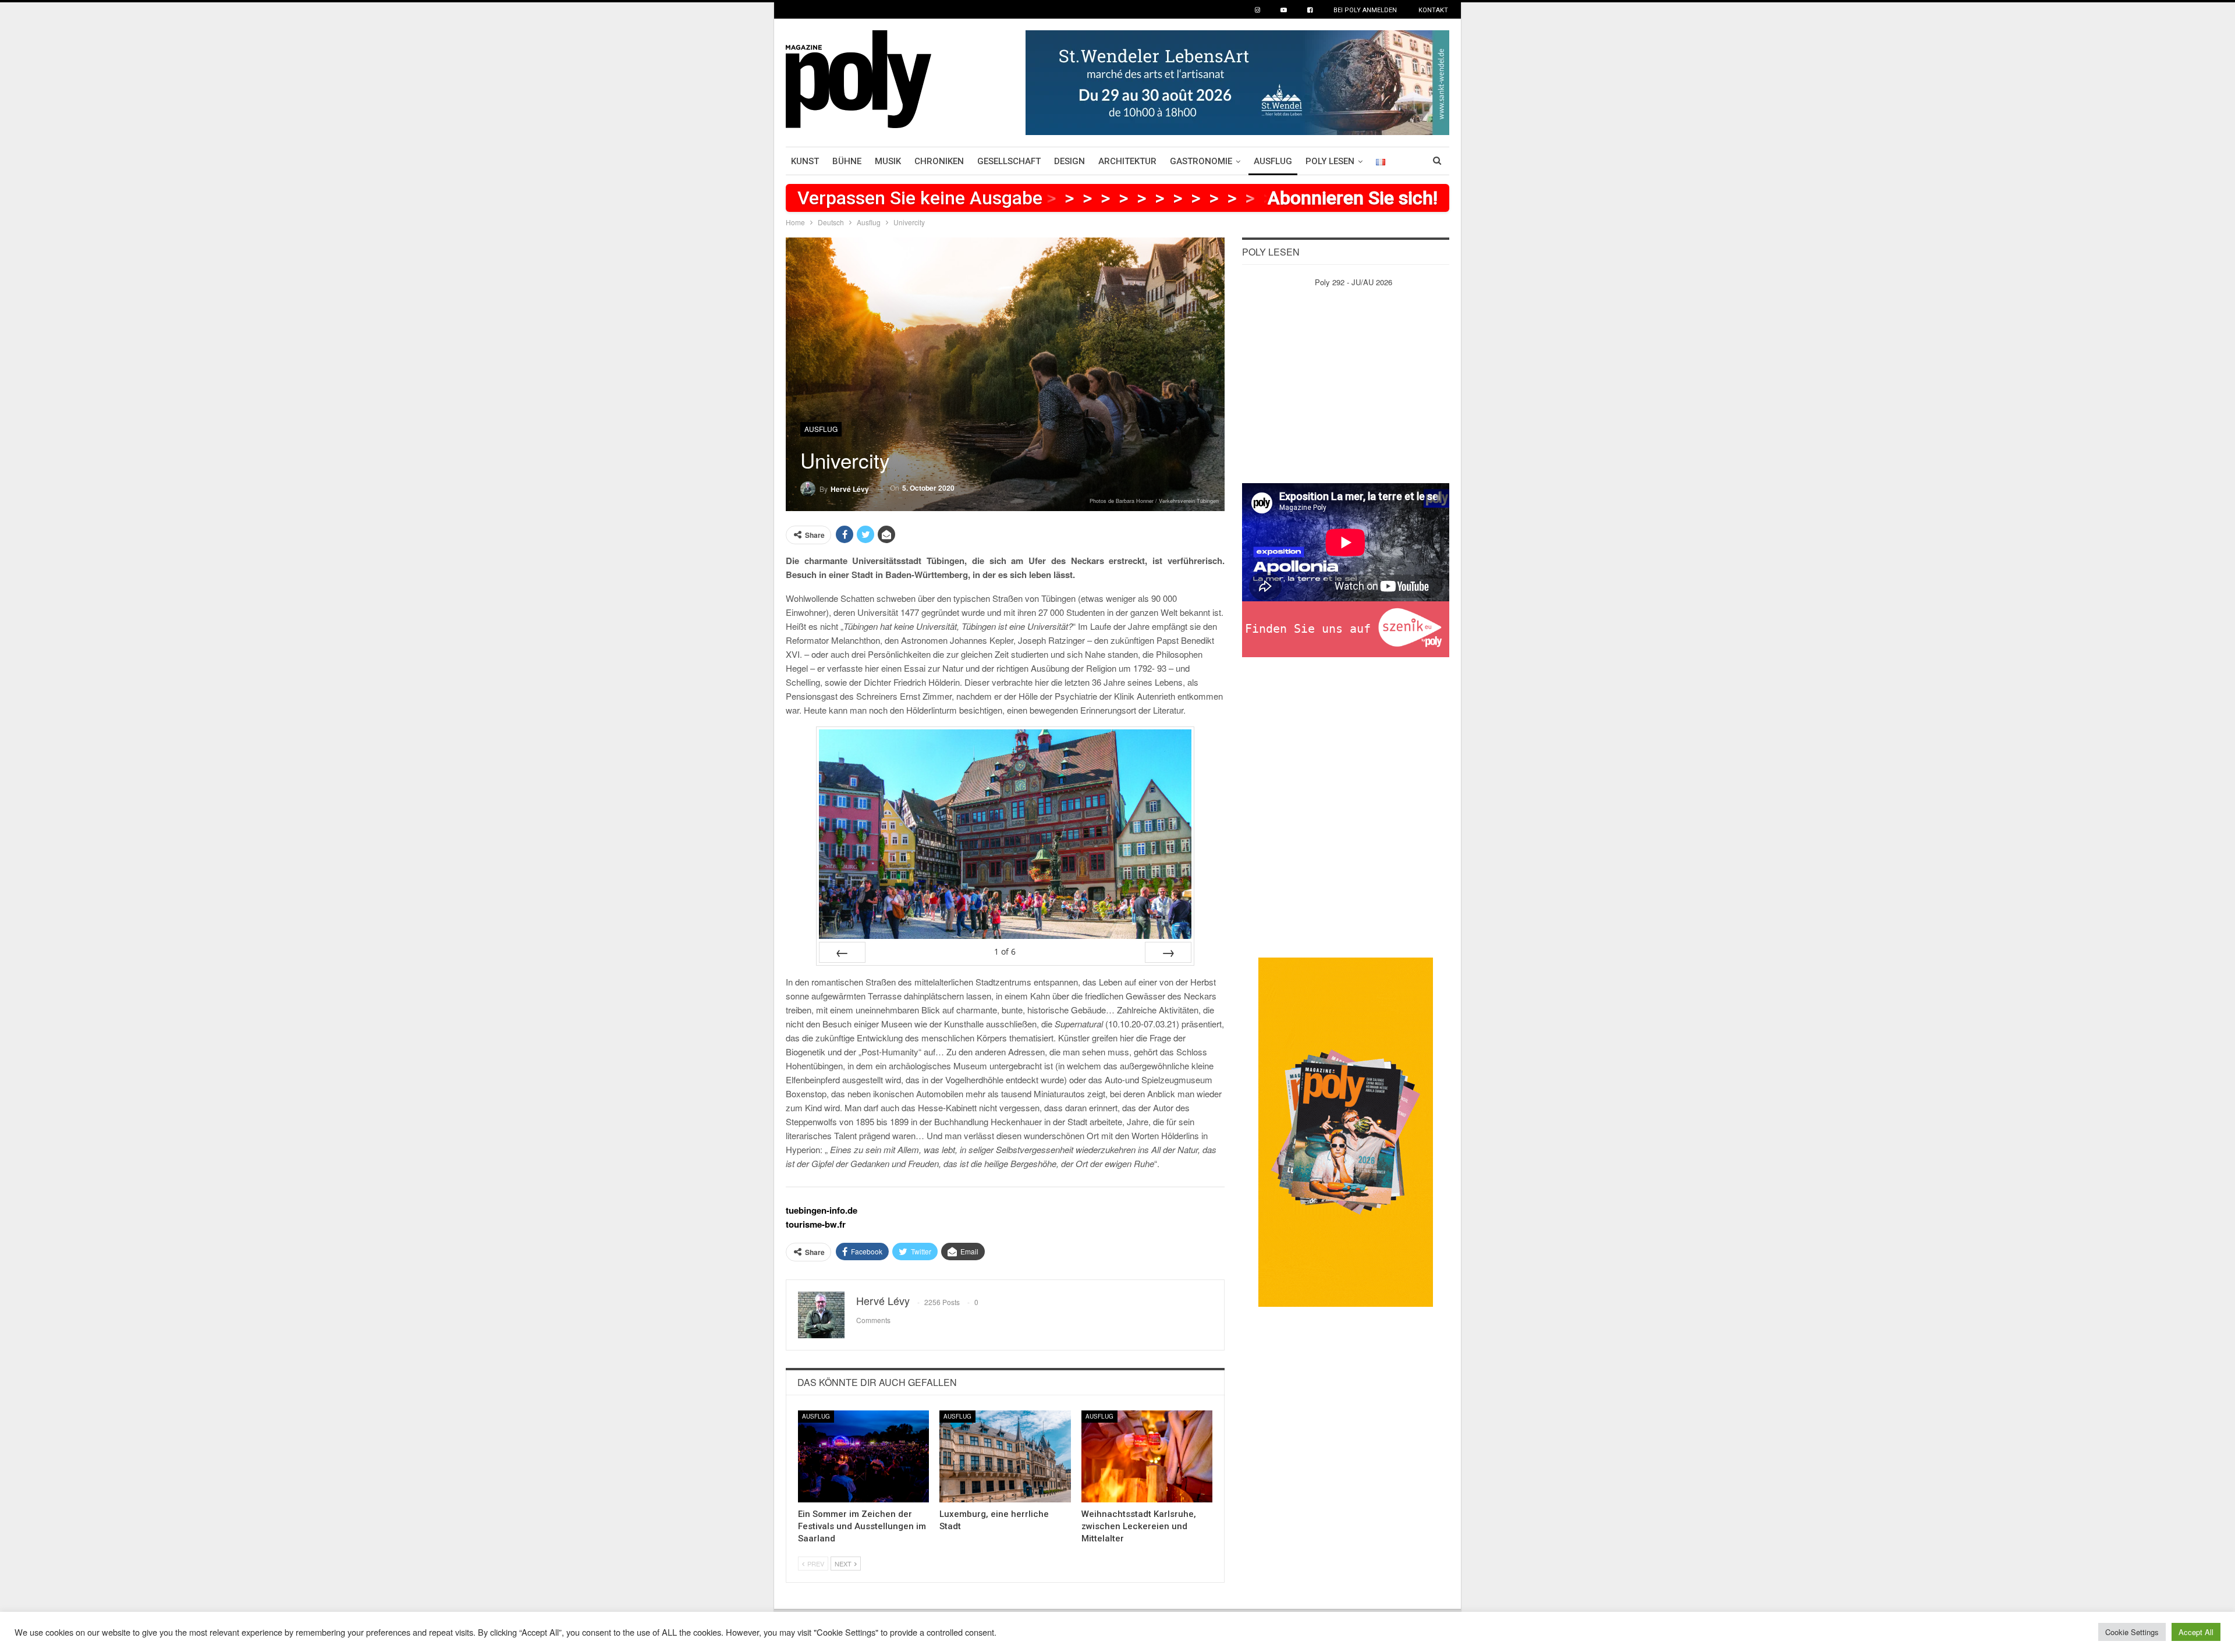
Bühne (847, 161)
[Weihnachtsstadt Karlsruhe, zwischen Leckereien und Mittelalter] (1147, 1456)
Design (1069, 161)
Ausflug (1273, 161)
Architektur (1127, 161)
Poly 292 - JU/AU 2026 (1354, 282)
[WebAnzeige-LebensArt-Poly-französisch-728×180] (1237, 81)
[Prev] (842, 952)
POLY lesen (1330, 161)
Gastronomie (1201, 161)
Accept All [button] (2196, 1632)
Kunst (805, 161)
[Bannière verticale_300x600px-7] (1346, 1131)
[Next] (1168, 952)
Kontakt (1433, 10)
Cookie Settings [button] (2132, 1632)
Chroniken (939, 161)
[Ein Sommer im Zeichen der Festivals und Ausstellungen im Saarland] (863, 1456)
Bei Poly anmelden (1365, 10)
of (1005, 951)
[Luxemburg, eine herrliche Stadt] (1005, 1456)
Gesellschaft (1009, 161)
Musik (888, 161)
